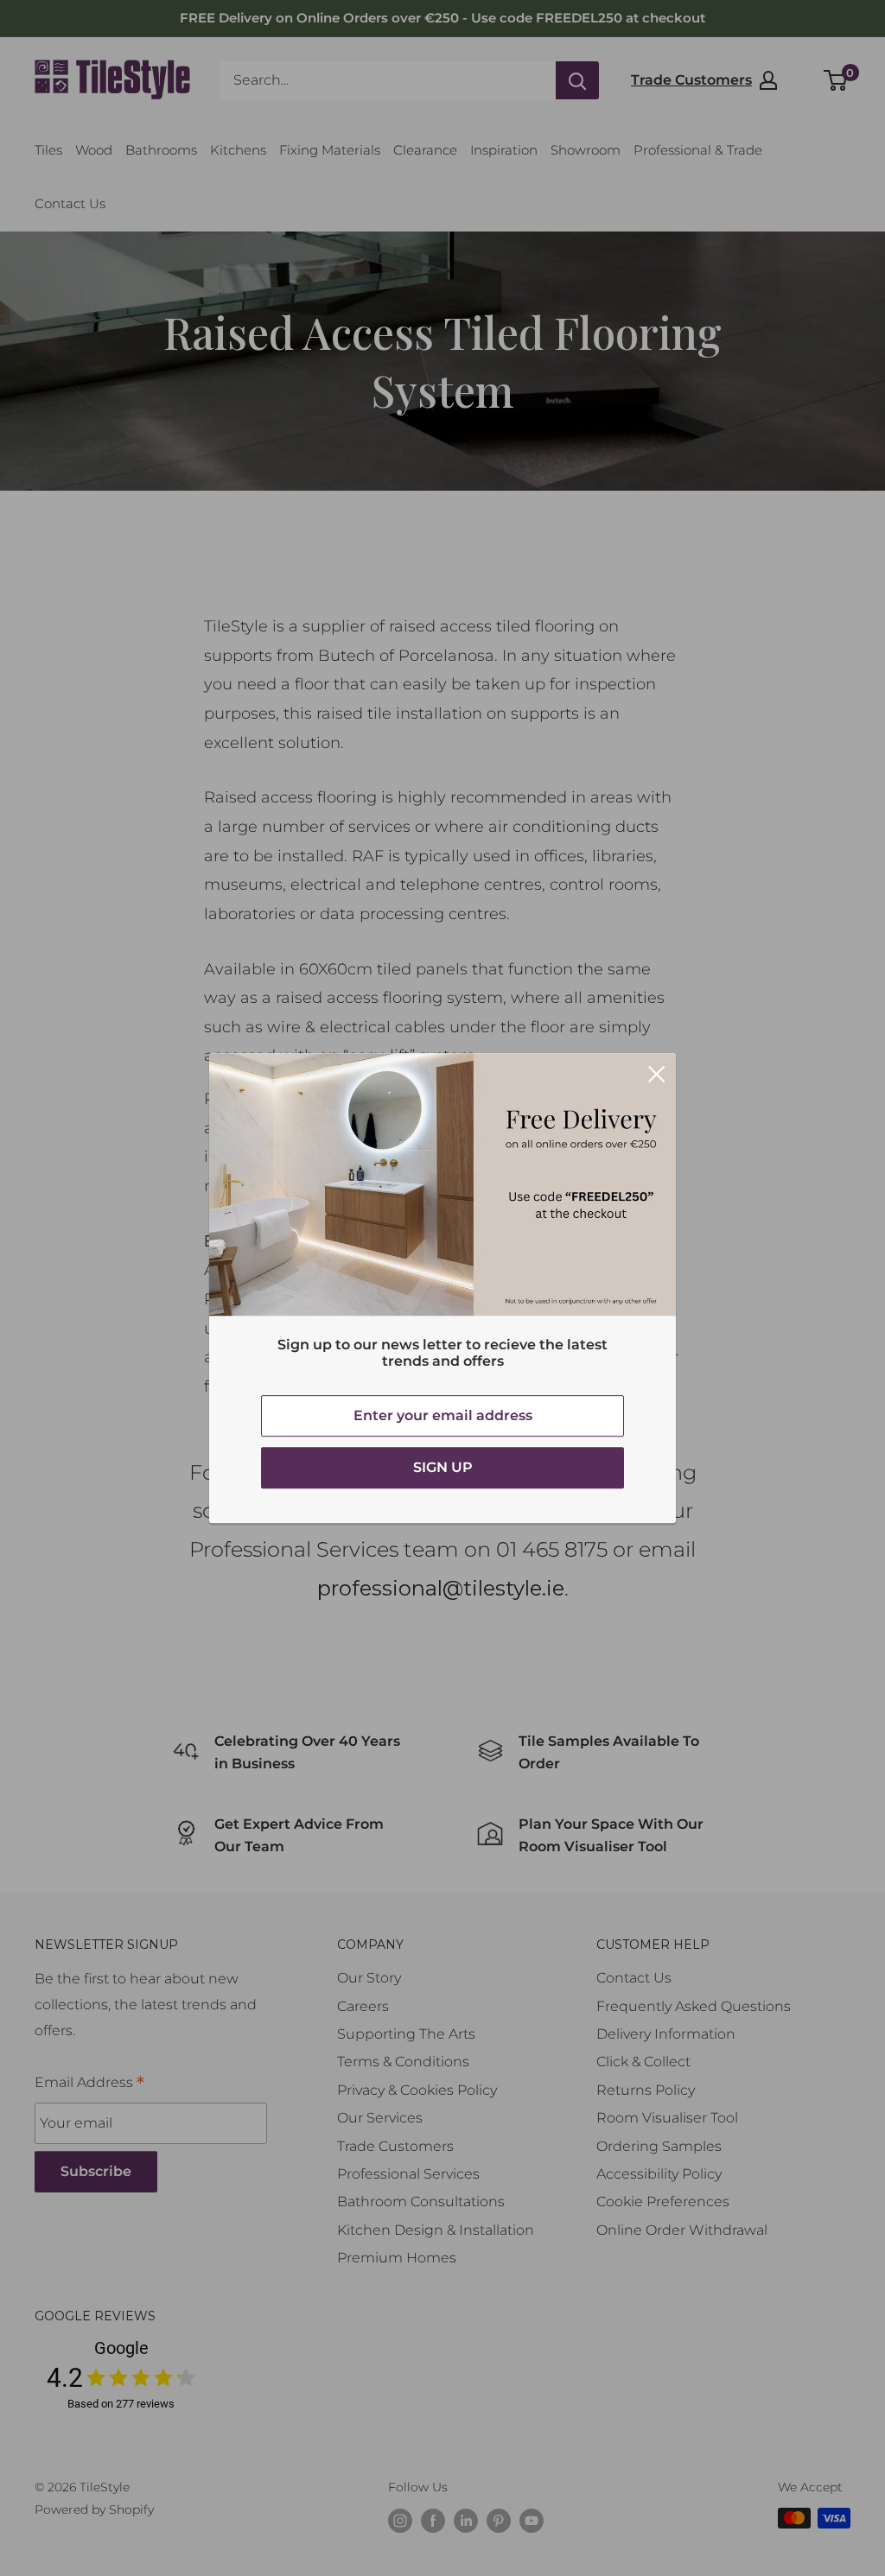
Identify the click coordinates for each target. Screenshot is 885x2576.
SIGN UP (443, 1467)
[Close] (657, 1073)
